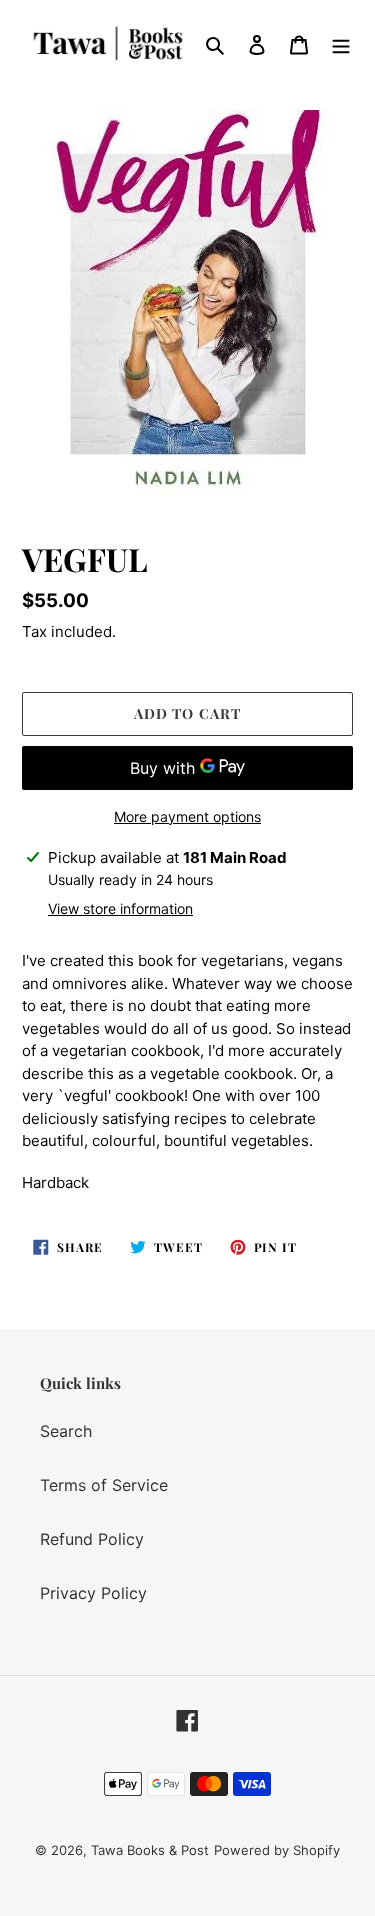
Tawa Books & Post (150, 1850)
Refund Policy (92, 1539)
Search (66, 1431)
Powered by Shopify (277, 1850)
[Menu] (341, 44)
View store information (120, 908)
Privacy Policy (93, 1593)
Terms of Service (104, 1485)
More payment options (187, 816)
